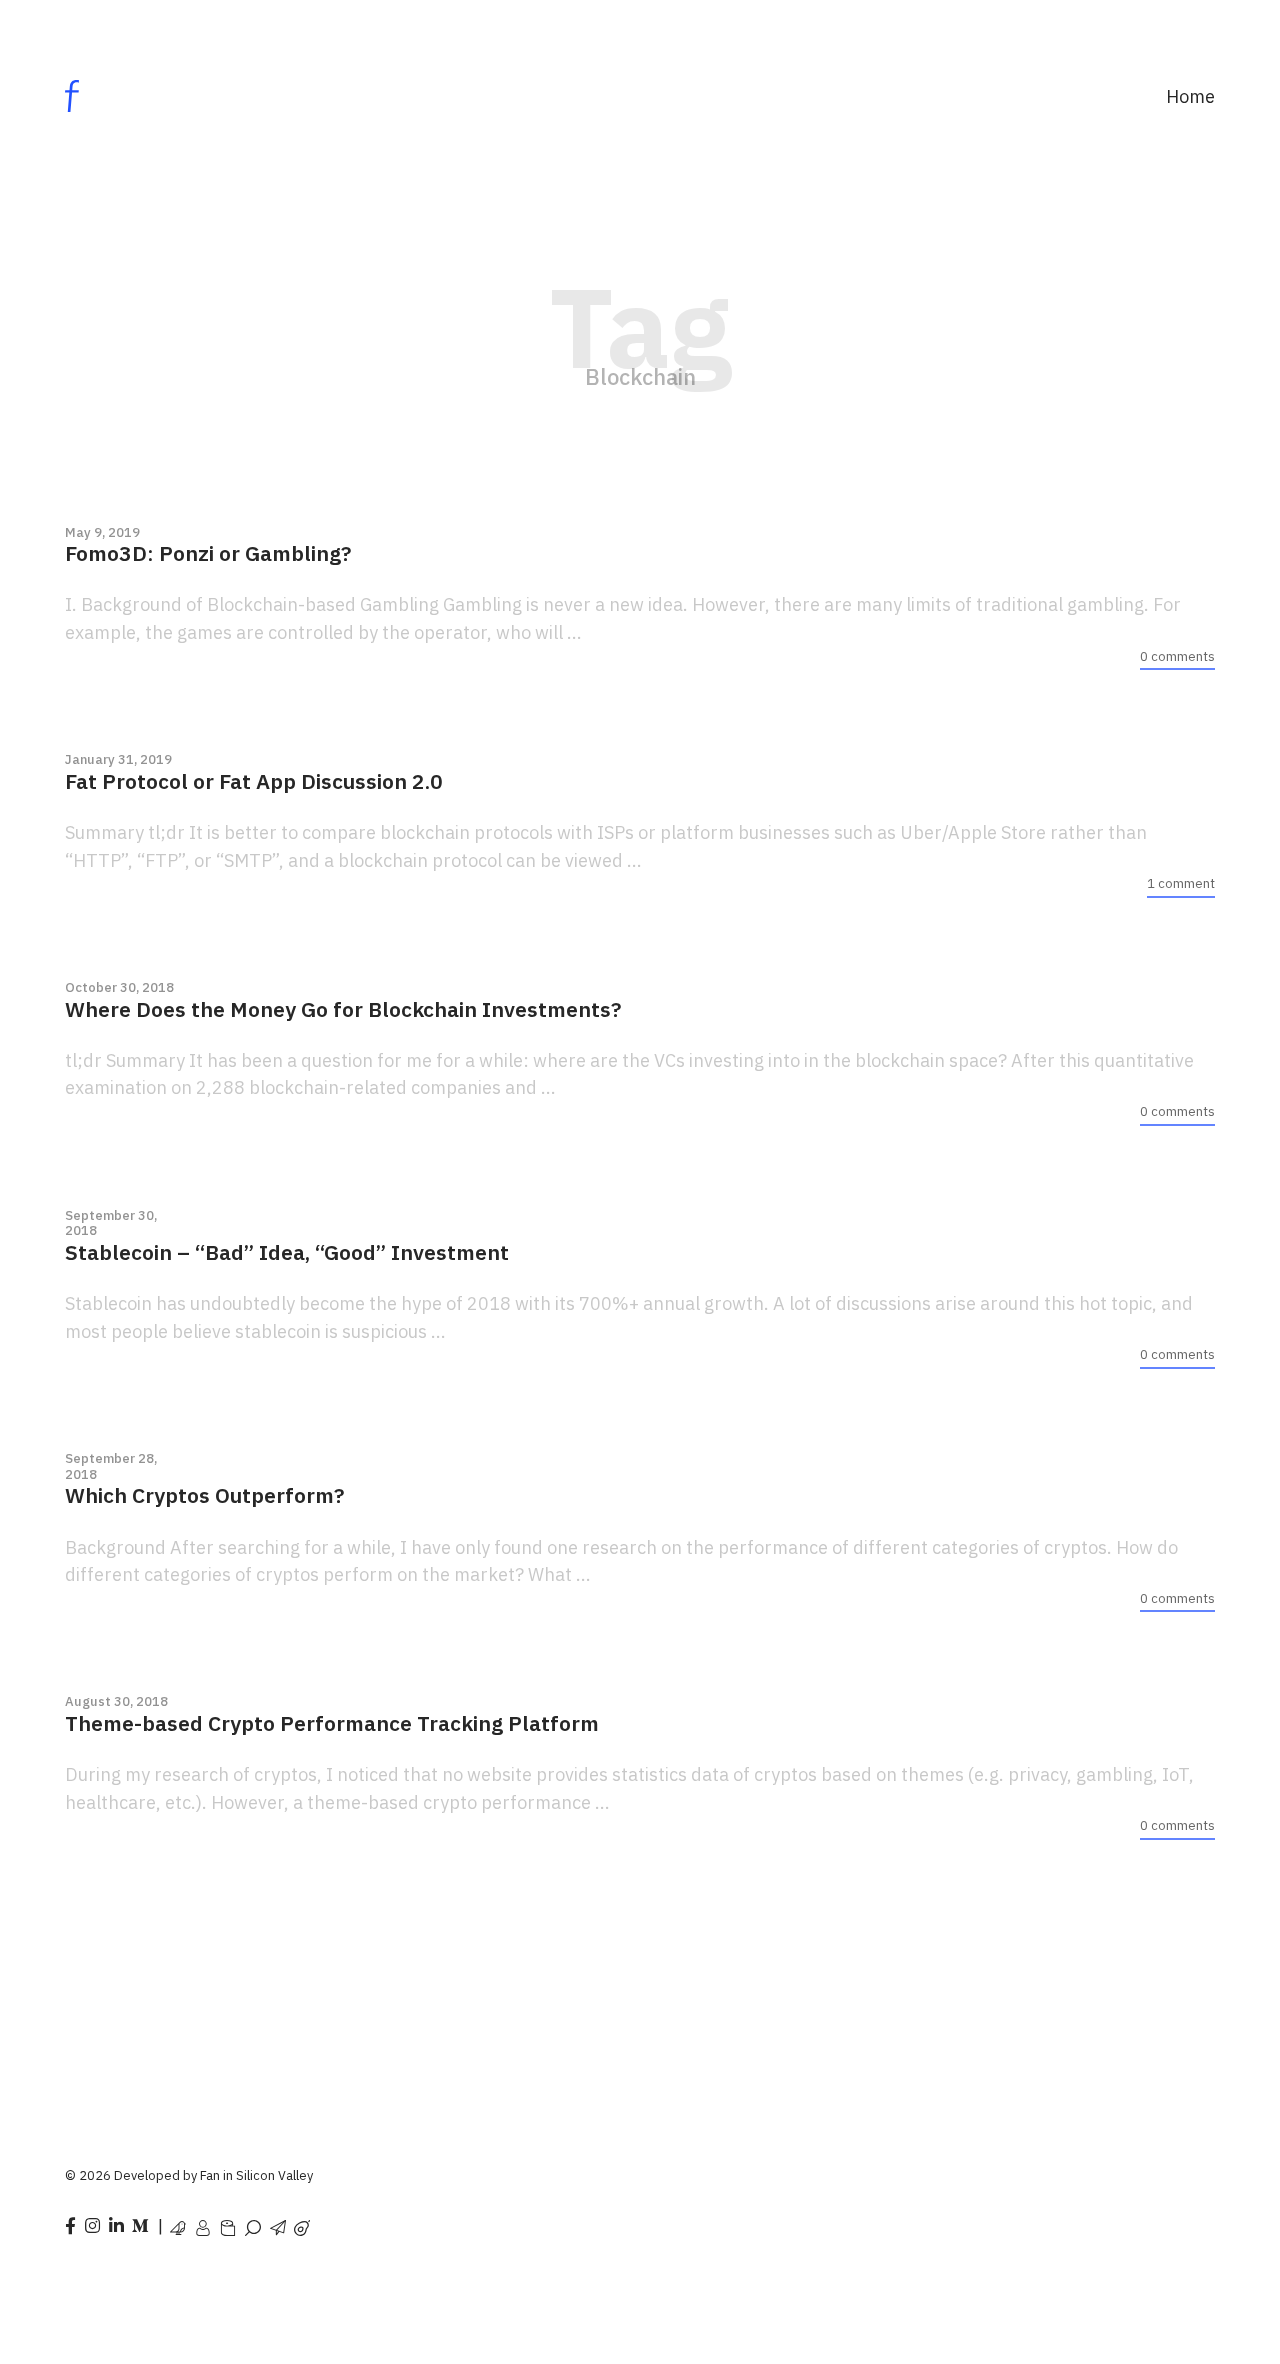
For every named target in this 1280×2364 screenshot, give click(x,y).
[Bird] (178, 2224)
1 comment (1181, 883)
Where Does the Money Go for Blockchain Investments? (343, 1009)
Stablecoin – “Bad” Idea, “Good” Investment (287, 1252)
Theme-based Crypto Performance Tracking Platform (332, 1723)
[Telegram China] (278, 2224)
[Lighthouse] (253, 2224)
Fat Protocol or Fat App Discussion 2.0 (254, 781)
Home (1190, 96)
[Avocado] (302, 2224)
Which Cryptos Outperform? (204, 1495)
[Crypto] (203, 2224)
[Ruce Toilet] (228, 2224)
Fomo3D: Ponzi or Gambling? (208, 553)
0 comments (1177, 656)
